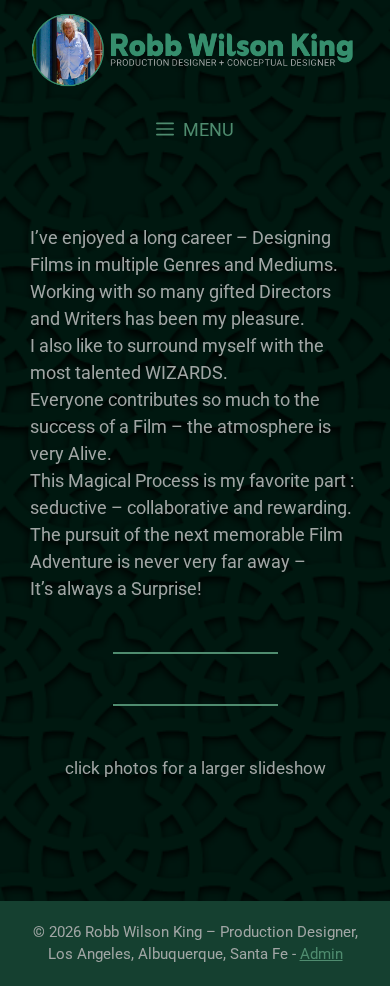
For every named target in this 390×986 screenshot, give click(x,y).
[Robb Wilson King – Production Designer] (195, 50)
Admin (321, 954)
